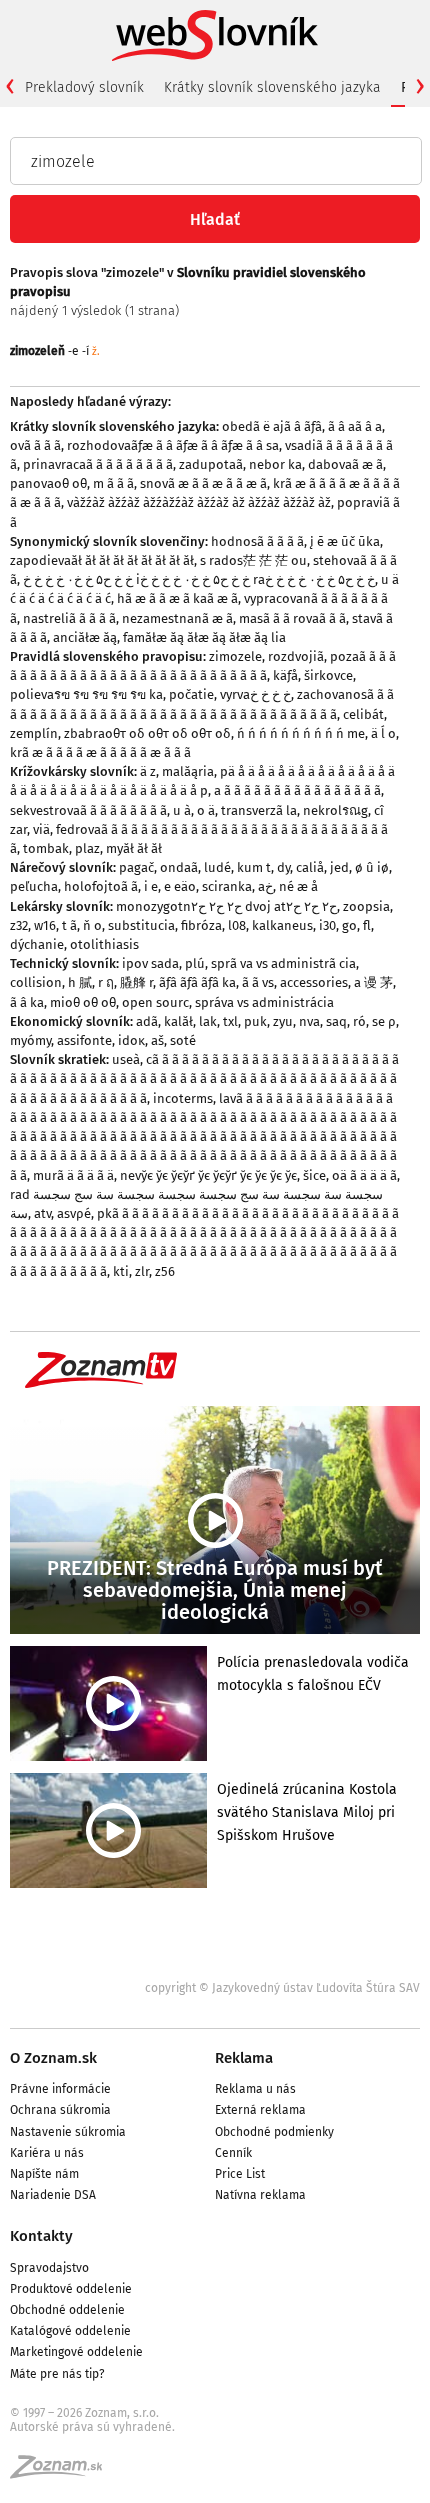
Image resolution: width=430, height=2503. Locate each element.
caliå (310, 867)
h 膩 (80, 982)
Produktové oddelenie (71, 2289)
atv (42, 1213)
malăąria (188, 771)
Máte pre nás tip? (57, 2374)
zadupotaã (211, 464)
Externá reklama (260, 2110)
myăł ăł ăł (134, 848)
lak (208, 1021)
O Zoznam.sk (53, 2058)
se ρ (384, 1021)
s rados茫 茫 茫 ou (253, 560)
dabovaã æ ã (345, 464)
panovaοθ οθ (48, 483)
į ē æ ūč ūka (345, 541)
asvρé (74, 1213)
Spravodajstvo (49, 2268)
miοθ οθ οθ (83, 1002)
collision (36, 982)
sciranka (227, 886)
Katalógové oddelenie (70, 2331)
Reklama (244, 2058)
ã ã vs (258, 982)
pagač (136, 867)
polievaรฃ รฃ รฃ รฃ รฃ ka (86, 694)
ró (359, 1021)
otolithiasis (104, 944)
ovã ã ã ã (35, 445)
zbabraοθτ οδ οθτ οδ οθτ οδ (147, 733)
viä (41, 829)
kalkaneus (282, 925)
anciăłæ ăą (85, 637)
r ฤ (106, 982)
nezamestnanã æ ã (177, 618)
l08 (237, 925)
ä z (148, 771)
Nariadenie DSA (53, 2195)
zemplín (34, 733)
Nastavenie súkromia (68, 2132)
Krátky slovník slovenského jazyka (272, 87)
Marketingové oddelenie (76, 2352)
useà (126, 1059)
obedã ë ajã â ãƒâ (272, 426)
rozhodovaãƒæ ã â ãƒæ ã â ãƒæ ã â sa (173, 445)
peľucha (34, 886)
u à (182, 810)
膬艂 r (136, 982)
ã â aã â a (355, 426)
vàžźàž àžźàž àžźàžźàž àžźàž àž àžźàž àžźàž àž (199, 502)
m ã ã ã (113, 483)
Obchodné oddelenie (67, 2310)
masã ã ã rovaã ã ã (292, 618)
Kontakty (41, 2236)
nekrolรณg (335, 810)
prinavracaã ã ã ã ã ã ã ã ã (98, 464)
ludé (217, 867)
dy (283, 867)
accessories (314, 982)
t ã (69, 925)
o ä (206, 810)
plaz (87, 848)
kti (121, 1271)
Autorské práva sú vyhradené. (92, 2427)
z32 (19, 925)
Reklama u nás (255, 2089)
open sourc (155, 1002)
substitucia (141, 925)
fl (367, 925)
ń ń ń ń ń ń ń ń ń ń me (301, 733)
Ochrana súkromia (60, 2110)
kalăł (178, 1021)
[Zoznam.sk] (63, 2473)
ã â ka (27, 1002)
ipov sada (150, 963)
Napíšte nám (44, 2174)
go (349, 925)
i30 (327, 925)
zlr (142, 1271)
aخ (265, 886)
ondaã (179, 867)
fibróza (201, 925)
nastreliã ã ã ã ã (69, 618)
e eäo (180, 886)
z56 (165, 1271)
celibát (363, 714)
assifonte (84, 1040)
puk (255, 1021)
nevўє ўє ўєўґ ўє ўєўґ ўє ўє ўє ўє (208, 1175)
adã (147, 1021)
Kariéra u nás (47, 2153)
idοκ (131, 1040)
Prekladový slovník (84, 87)
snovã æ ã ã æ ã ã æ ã (203, 483)
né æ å (298, 886)
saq (336, 1021)
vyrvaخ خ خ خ (255, 694)
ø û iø (372, 867)
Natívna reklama (260, 2195)
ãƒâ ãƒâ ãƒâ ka (197, 982)
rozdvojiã (296, 656)
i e (151, 886)
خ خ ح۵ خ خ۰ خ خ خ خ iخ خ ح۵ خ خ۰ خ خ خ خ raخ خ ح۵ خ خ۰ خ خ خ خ (199, 579)
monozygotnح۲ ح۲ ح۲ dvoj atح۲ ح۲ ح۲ (226, 906)
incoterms (183, 1098)
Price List (240, 2174)
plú (195, 963)
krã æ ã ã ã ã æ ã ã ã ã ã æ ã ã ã (100, 752)
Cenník (233, 2153)
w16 (45, 925)
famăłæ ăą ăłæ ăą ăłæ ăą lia (204, 637)
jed (339, 867)
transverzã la (259, 810)
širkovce (328, 675)
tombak (46, 848)
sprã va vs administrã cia (283, 963)
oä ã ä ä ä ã (364, 1175)
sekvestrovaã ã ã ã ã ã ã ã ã (88, 810)
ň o (92, 925)
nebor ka (275, 464)
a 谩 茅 (373, 982)
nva (309, 1021)
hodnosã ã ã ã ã (257, 541)
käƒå (285, 675)
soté (183, 1040)
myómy (30, 1040)
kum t (254, 867)
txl (230, 1021)
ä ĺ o (383, 733)
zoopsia (366, 906)
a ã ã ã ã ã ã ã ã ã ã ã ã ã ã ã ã (297, 790)
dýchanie (37, 944)
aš (157, 1040)
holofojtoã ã (101, 886)
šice (314, 1175)
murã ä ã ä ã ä (73, 1175)
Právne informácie (60, 2089)
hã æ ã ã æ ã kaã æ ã (177, 598)
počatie (191, 694)
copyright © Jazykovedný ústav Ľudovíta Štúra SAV (282, 1988)
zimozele (235, 656)
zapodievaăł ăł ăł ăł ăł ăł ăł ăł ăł (102, 560)
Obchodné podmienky (274, 2132)
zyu (283, 1021)
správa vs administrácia (264, 1002)
